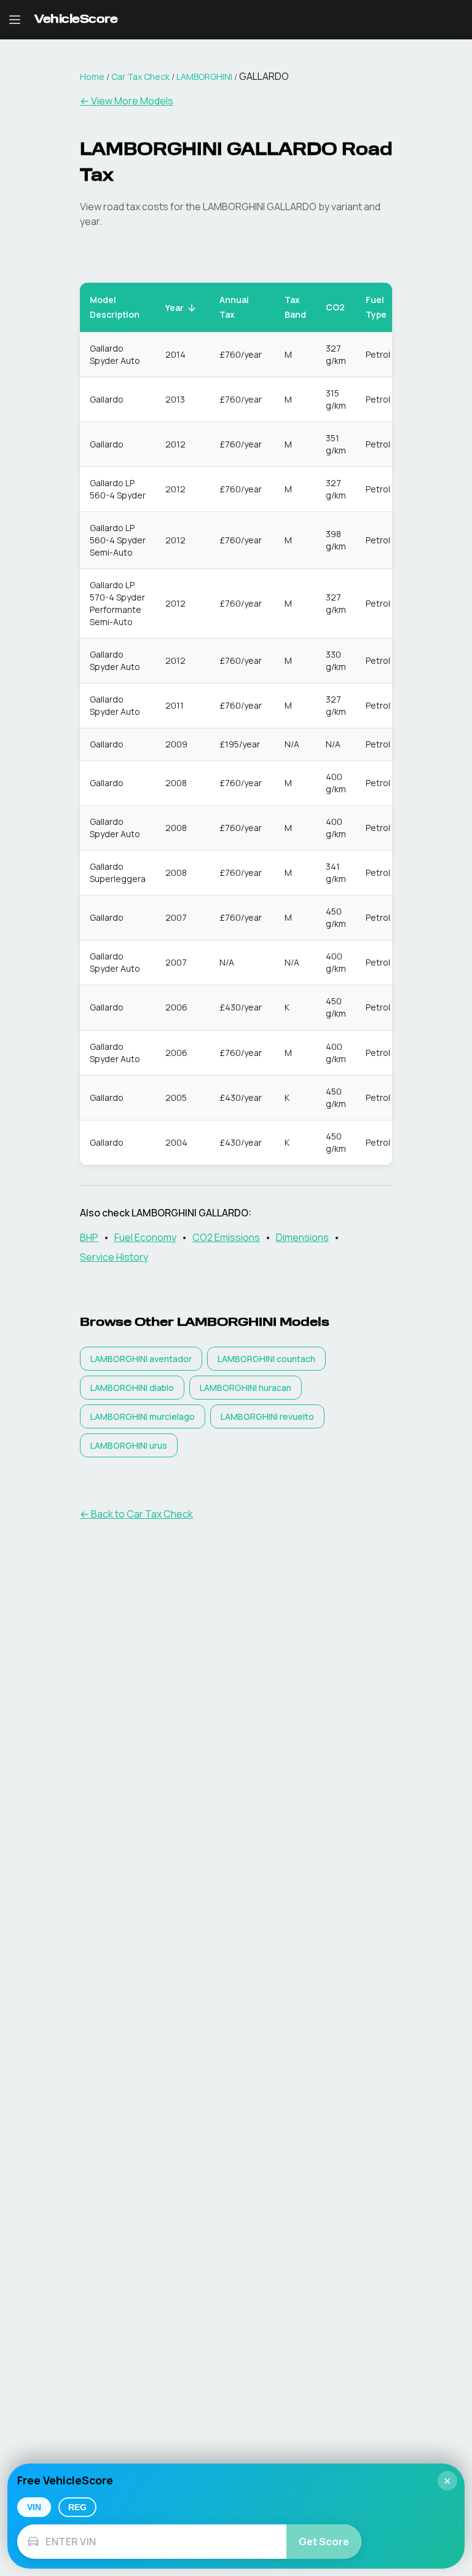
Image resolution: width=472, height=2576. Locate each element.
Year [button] (175, 308)
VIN (34, 2507)
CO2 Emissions (226, 1237)
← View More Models (127, 101)
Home (92, 77)
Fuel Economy (145, 1237)
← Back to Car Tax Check (136, 1514)
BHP (89, 1237)
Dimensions (302, 1237)
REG (77, 2507)
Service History (114, 1257)
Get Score (324, 2542)
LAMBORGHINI (204, 77)
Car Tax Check (140, 77)
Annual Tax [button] (234, 307)
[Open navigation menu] (15, 20)
